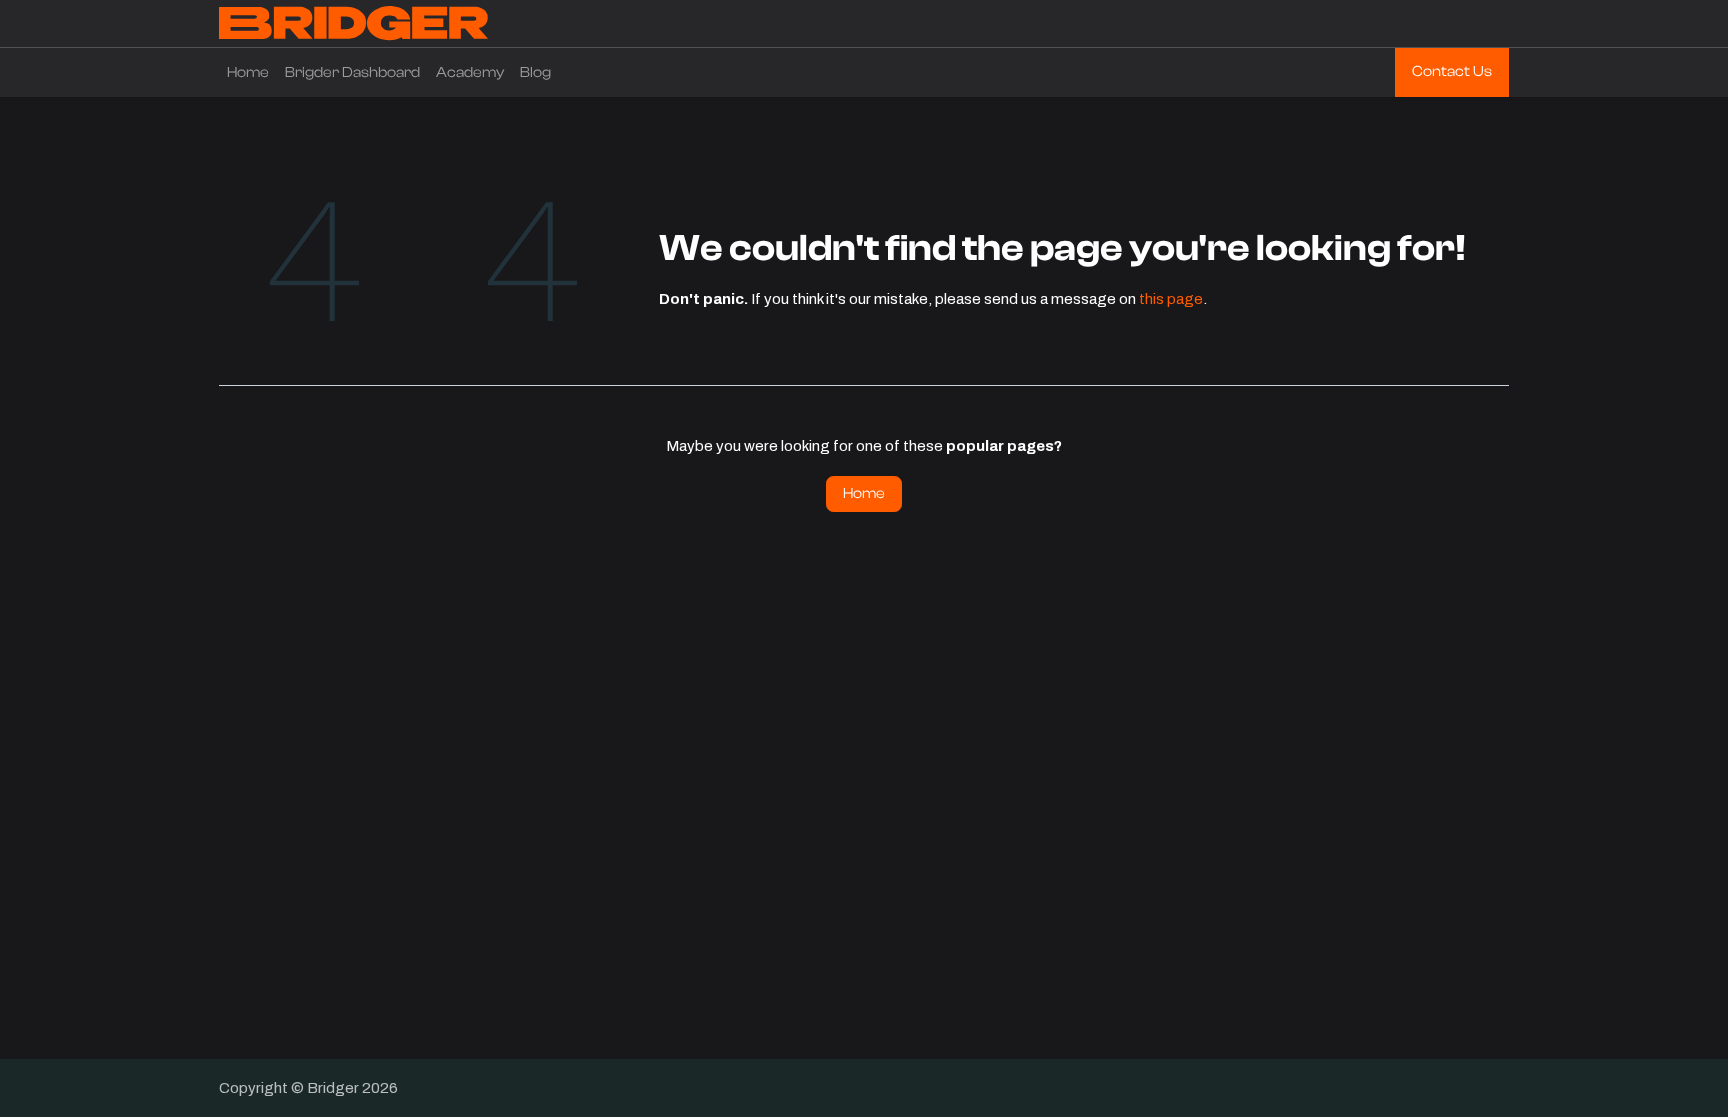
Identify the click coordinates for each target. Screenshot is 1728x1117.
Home (864, 493)
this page (1171, 299)
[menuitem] (248, 73)
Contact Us (1452, 71)
